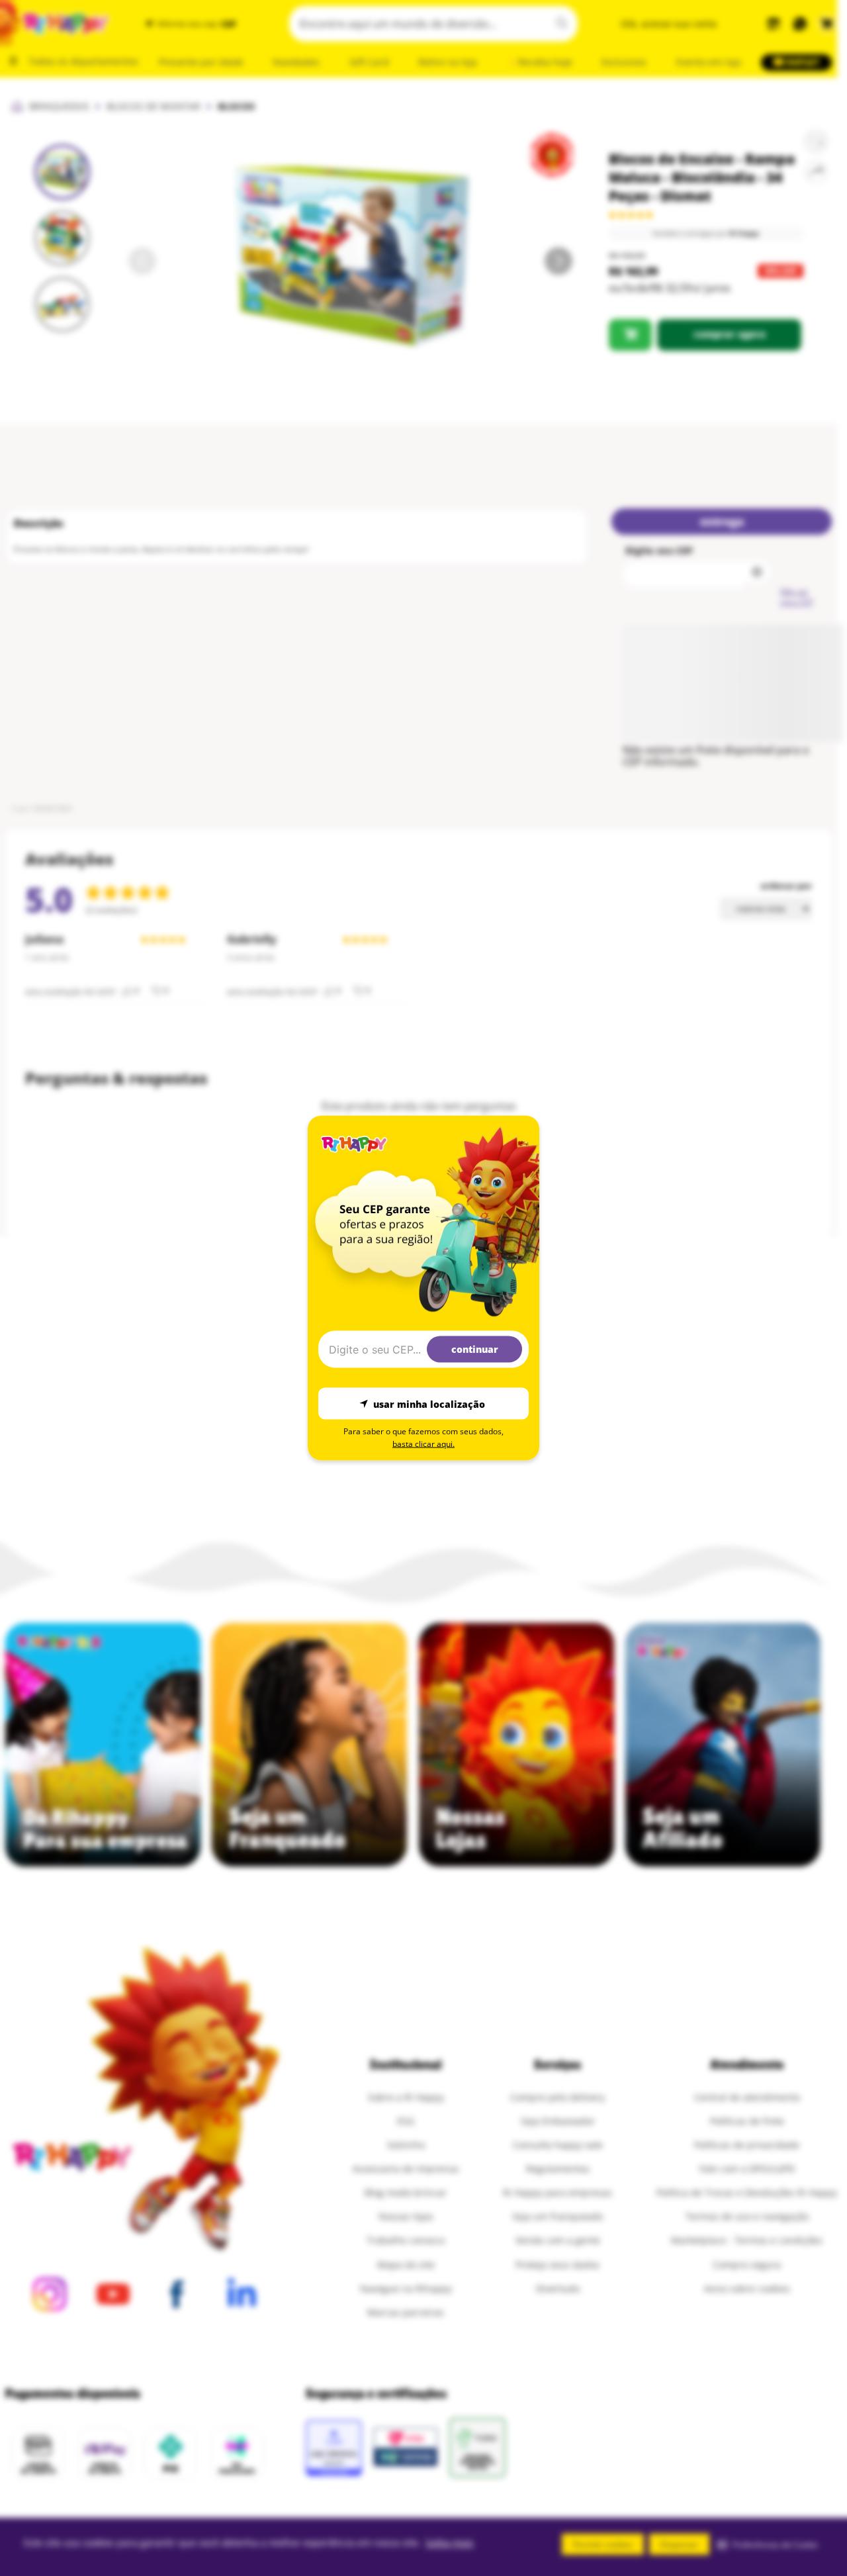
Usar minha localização (429, 1403)
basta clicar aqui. (423, 1444)
